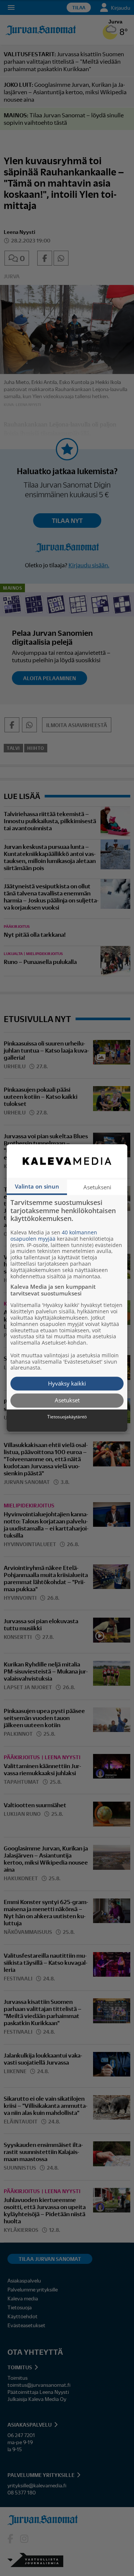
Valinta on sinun (37, 1186)
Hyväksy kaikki (67, 1383)
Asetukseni (97, 1187)
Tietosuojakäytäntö (67, 1417)
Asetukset (67, 1400)
